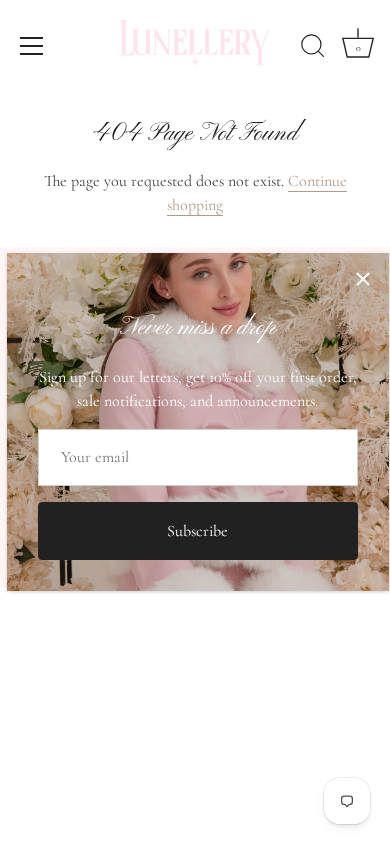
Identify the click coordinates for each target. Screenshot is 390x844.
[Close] (363, 279)
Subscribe (197, 531)
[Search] (313, 49)
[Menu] (32, 46)
